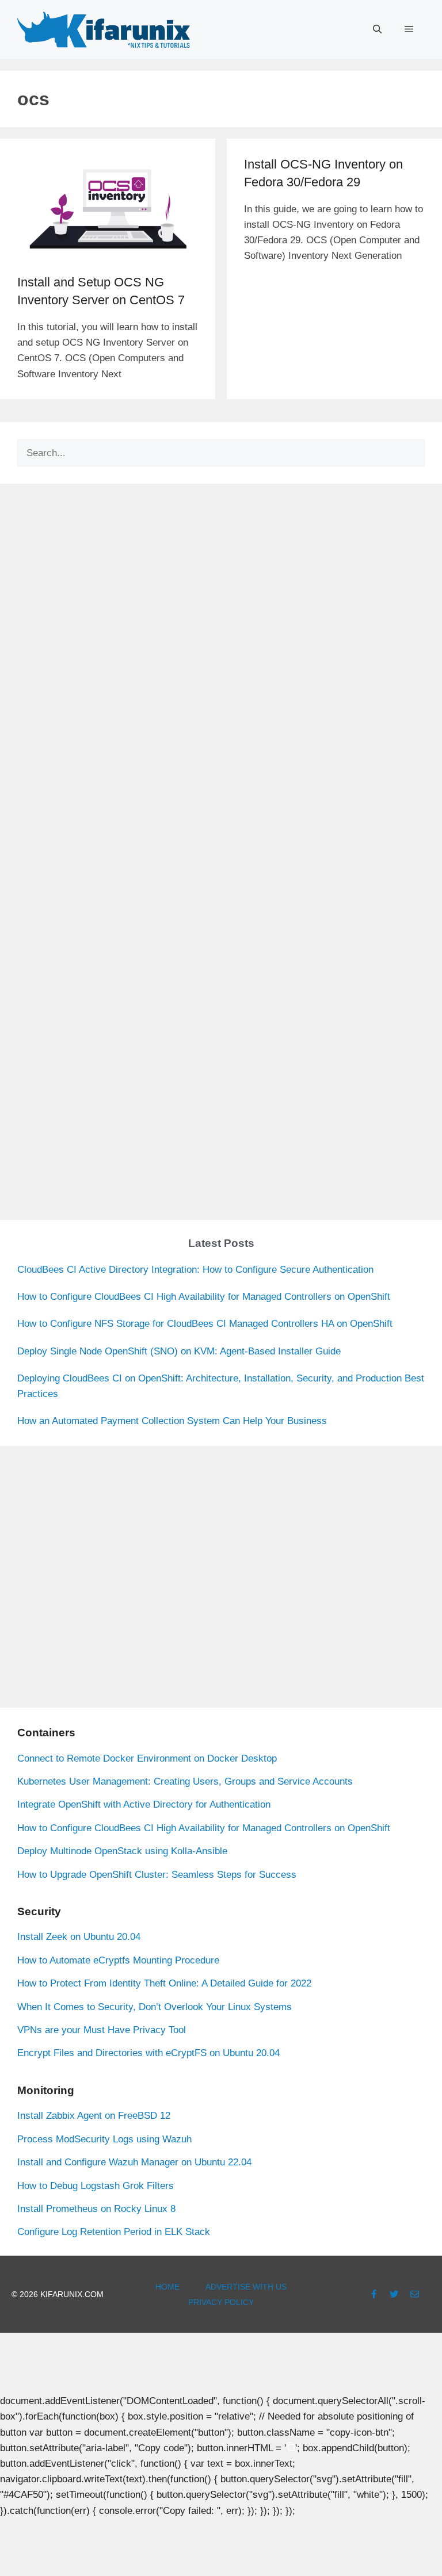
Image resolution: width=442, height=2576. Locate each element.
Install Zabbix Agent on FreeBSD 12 (94, 2116)
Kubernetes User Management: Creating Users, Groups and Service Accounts (185, 1781)
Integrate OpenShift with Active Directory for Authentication (144, 1804)
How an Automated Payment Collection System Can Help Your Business (172, 1421)
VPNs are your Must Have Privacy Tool (102, 2030)
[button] (377, 29)
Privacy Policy (221, 2302)
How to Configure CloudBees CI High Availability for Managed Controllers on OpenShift (204, 1297)
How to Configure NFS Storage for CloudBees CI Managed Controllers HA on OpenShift (205, 1324)
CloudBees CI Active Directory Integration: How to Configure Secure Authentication (195, 1270)
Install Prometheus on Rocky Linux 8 (96, 2209)
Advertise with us (246, 2287)
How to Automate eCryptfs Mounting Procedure (118, 1960)
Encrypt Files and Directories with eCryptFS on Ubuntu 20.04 (148, 2053)
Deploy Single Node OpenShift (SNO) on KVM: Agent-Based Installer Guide (179, 1351)
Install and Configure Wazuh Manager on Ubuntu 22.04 (134, 2162)
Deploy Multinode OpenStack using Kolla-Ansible (122, 1851)
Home (167, 2287)
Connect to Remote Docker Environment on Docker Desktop (147, 1758)
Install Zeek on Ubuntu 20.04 (79, 1937)
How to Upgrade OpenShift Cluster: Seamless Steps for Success (157, 1875)
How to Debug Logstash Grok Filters (96, 2186)
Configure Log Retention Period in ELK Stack (114, 2232)
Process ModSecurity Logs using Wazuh (104, 2139)
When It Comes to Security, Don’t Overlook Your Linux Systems (155, 2007)
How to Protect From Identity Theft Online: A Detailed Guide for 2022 (164, 1983)
